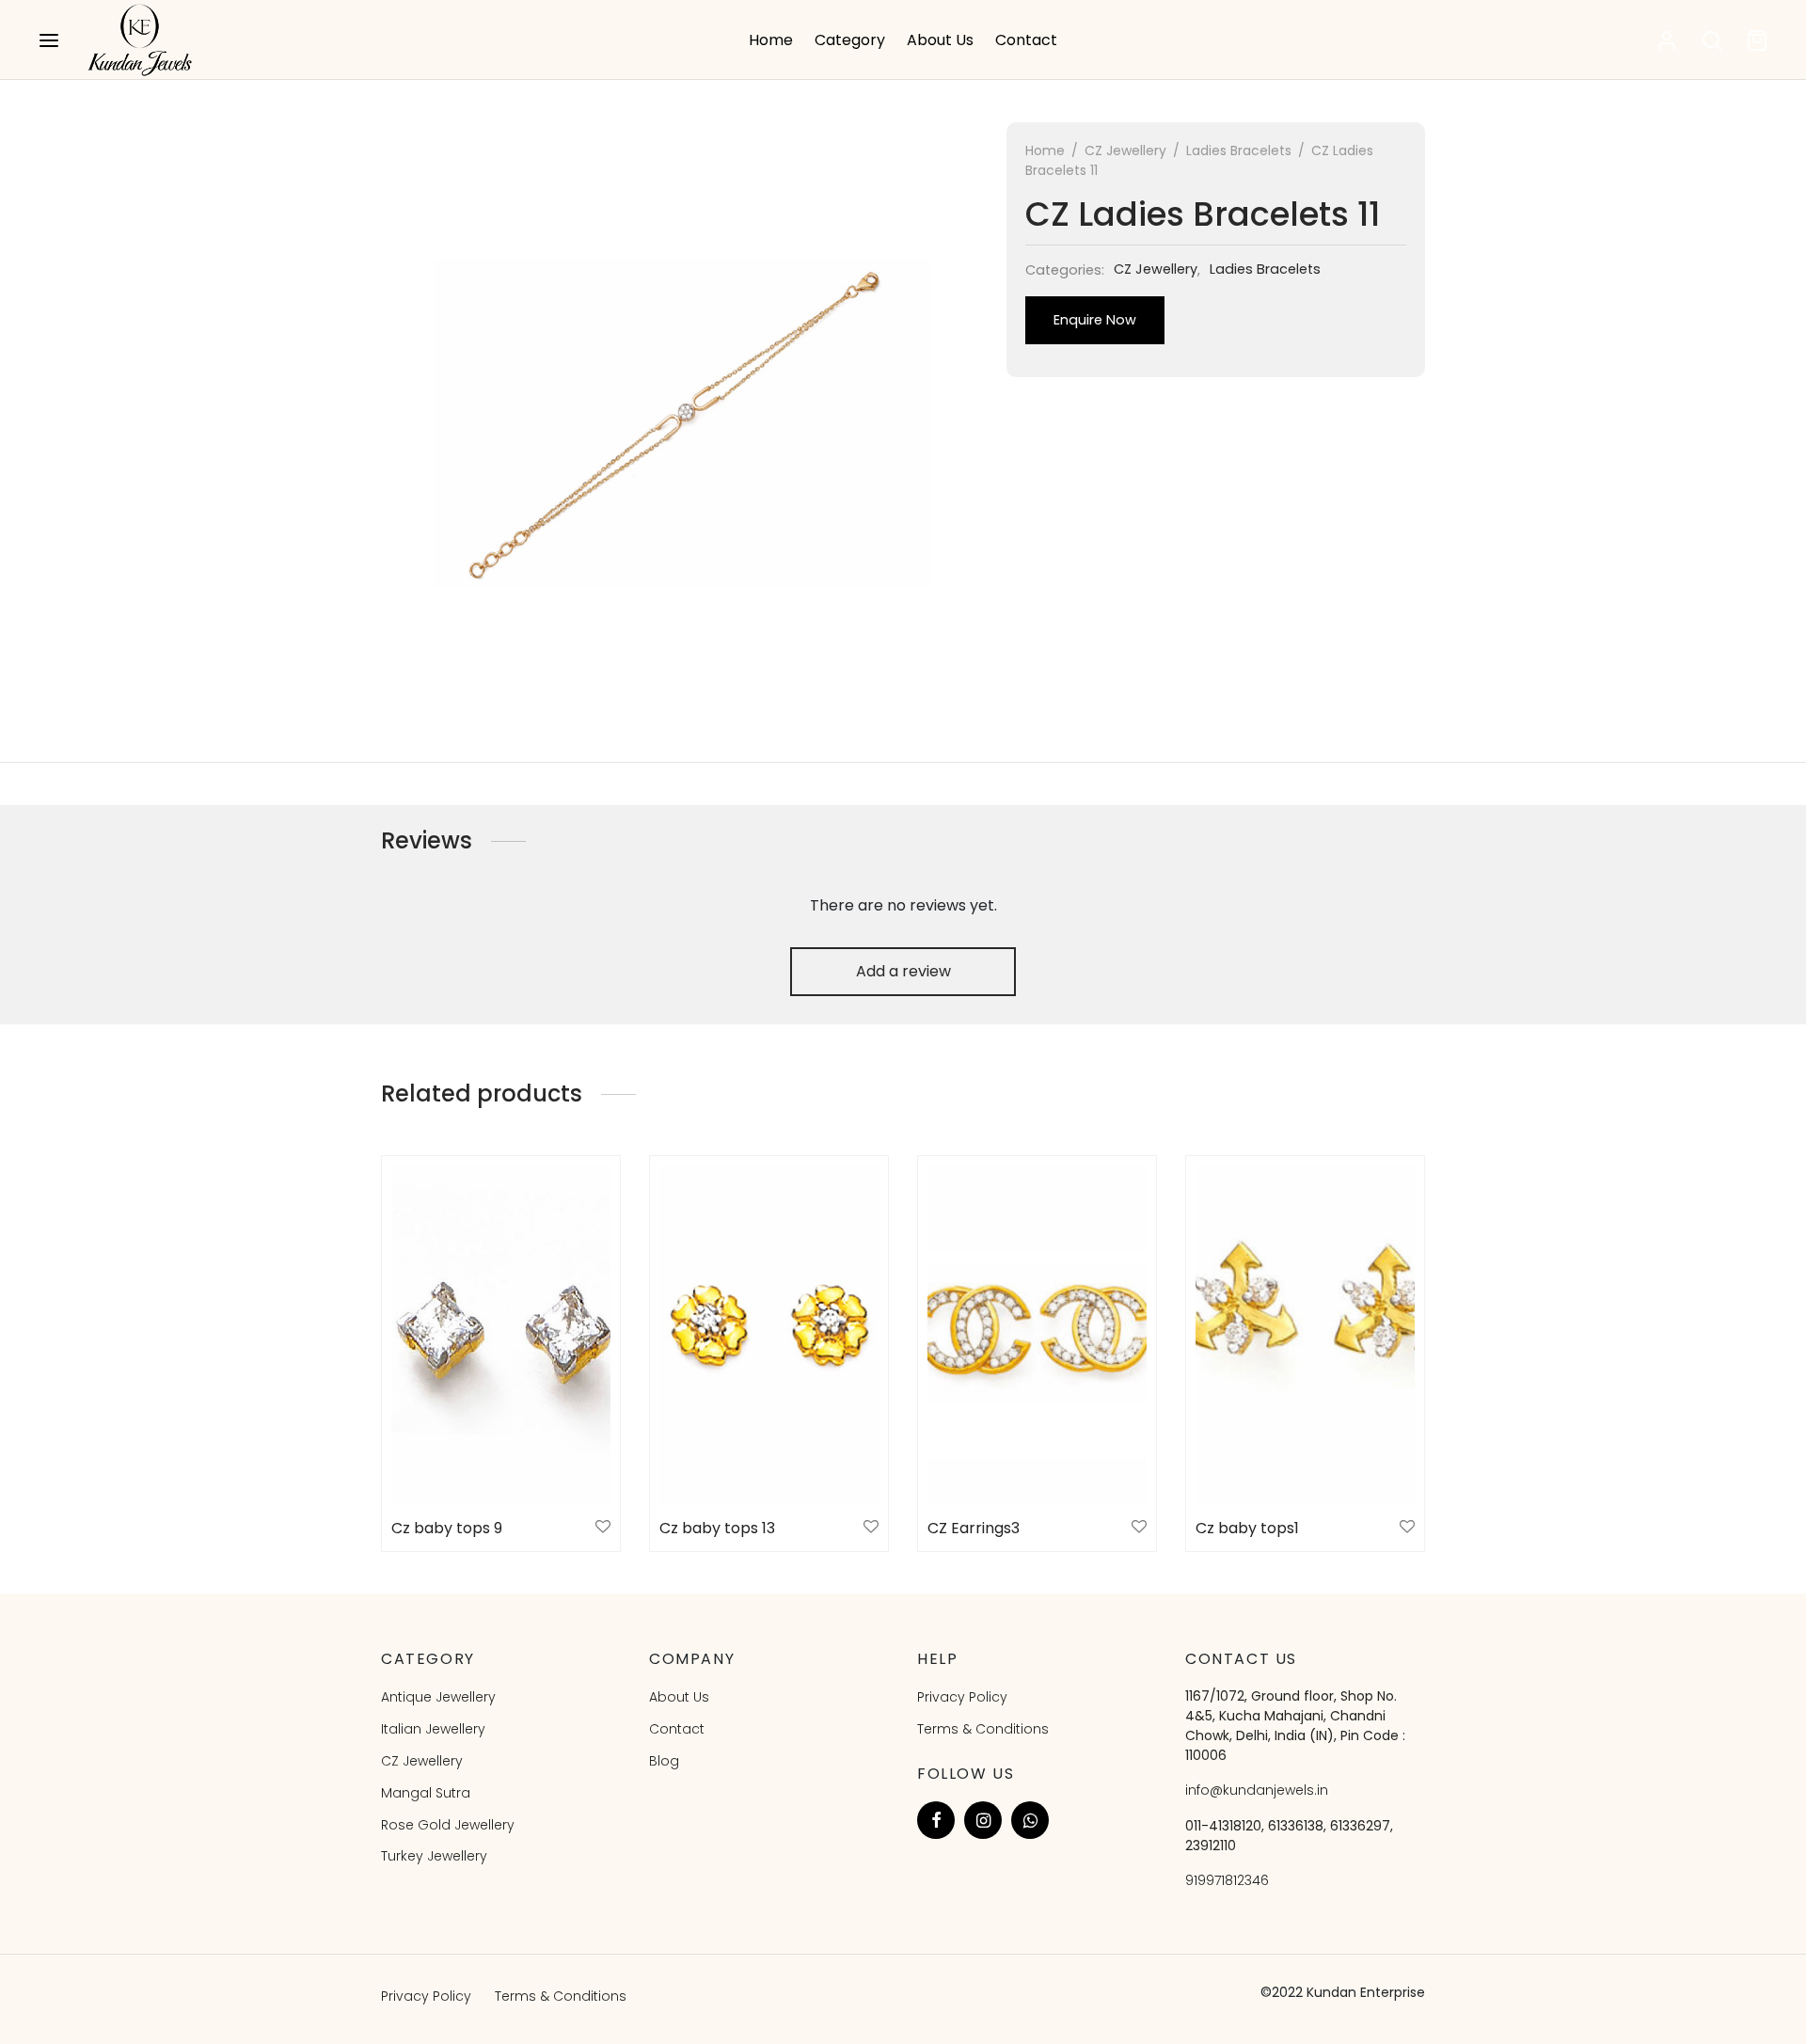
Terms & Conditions (983, 1729)
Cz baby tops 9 (447, 1528)
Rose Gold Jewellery (448, 1825)
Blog (664, 1761)
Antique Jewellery (438, 1697)
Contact (1026, 40)
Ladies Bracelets (1239, 151)
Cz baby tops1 (1247, 1528)
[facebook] (936, 1820)
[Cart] (1757, 40)
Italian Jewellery (433, 1729)
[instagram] (983, 1820)
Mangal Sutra (426, 1793)
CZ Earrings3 (974, 1528)
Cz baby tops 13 (717, 1528)
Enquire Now (1095, 320)
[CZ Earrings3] (1037, 1335)
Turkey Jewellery (434, 1856)
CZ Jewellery (1125, 151)
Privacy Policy (962, 1697)
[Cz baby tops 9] (501, 1335)
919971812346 (1227, 1880)
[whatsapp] (1030, 1820)
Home (771, 40)
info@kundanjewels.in (1257, 1790)
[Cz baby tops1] (1305, 1335)
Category (850, 40)
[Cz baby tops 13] (769, 1335)
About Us (940, 40)
